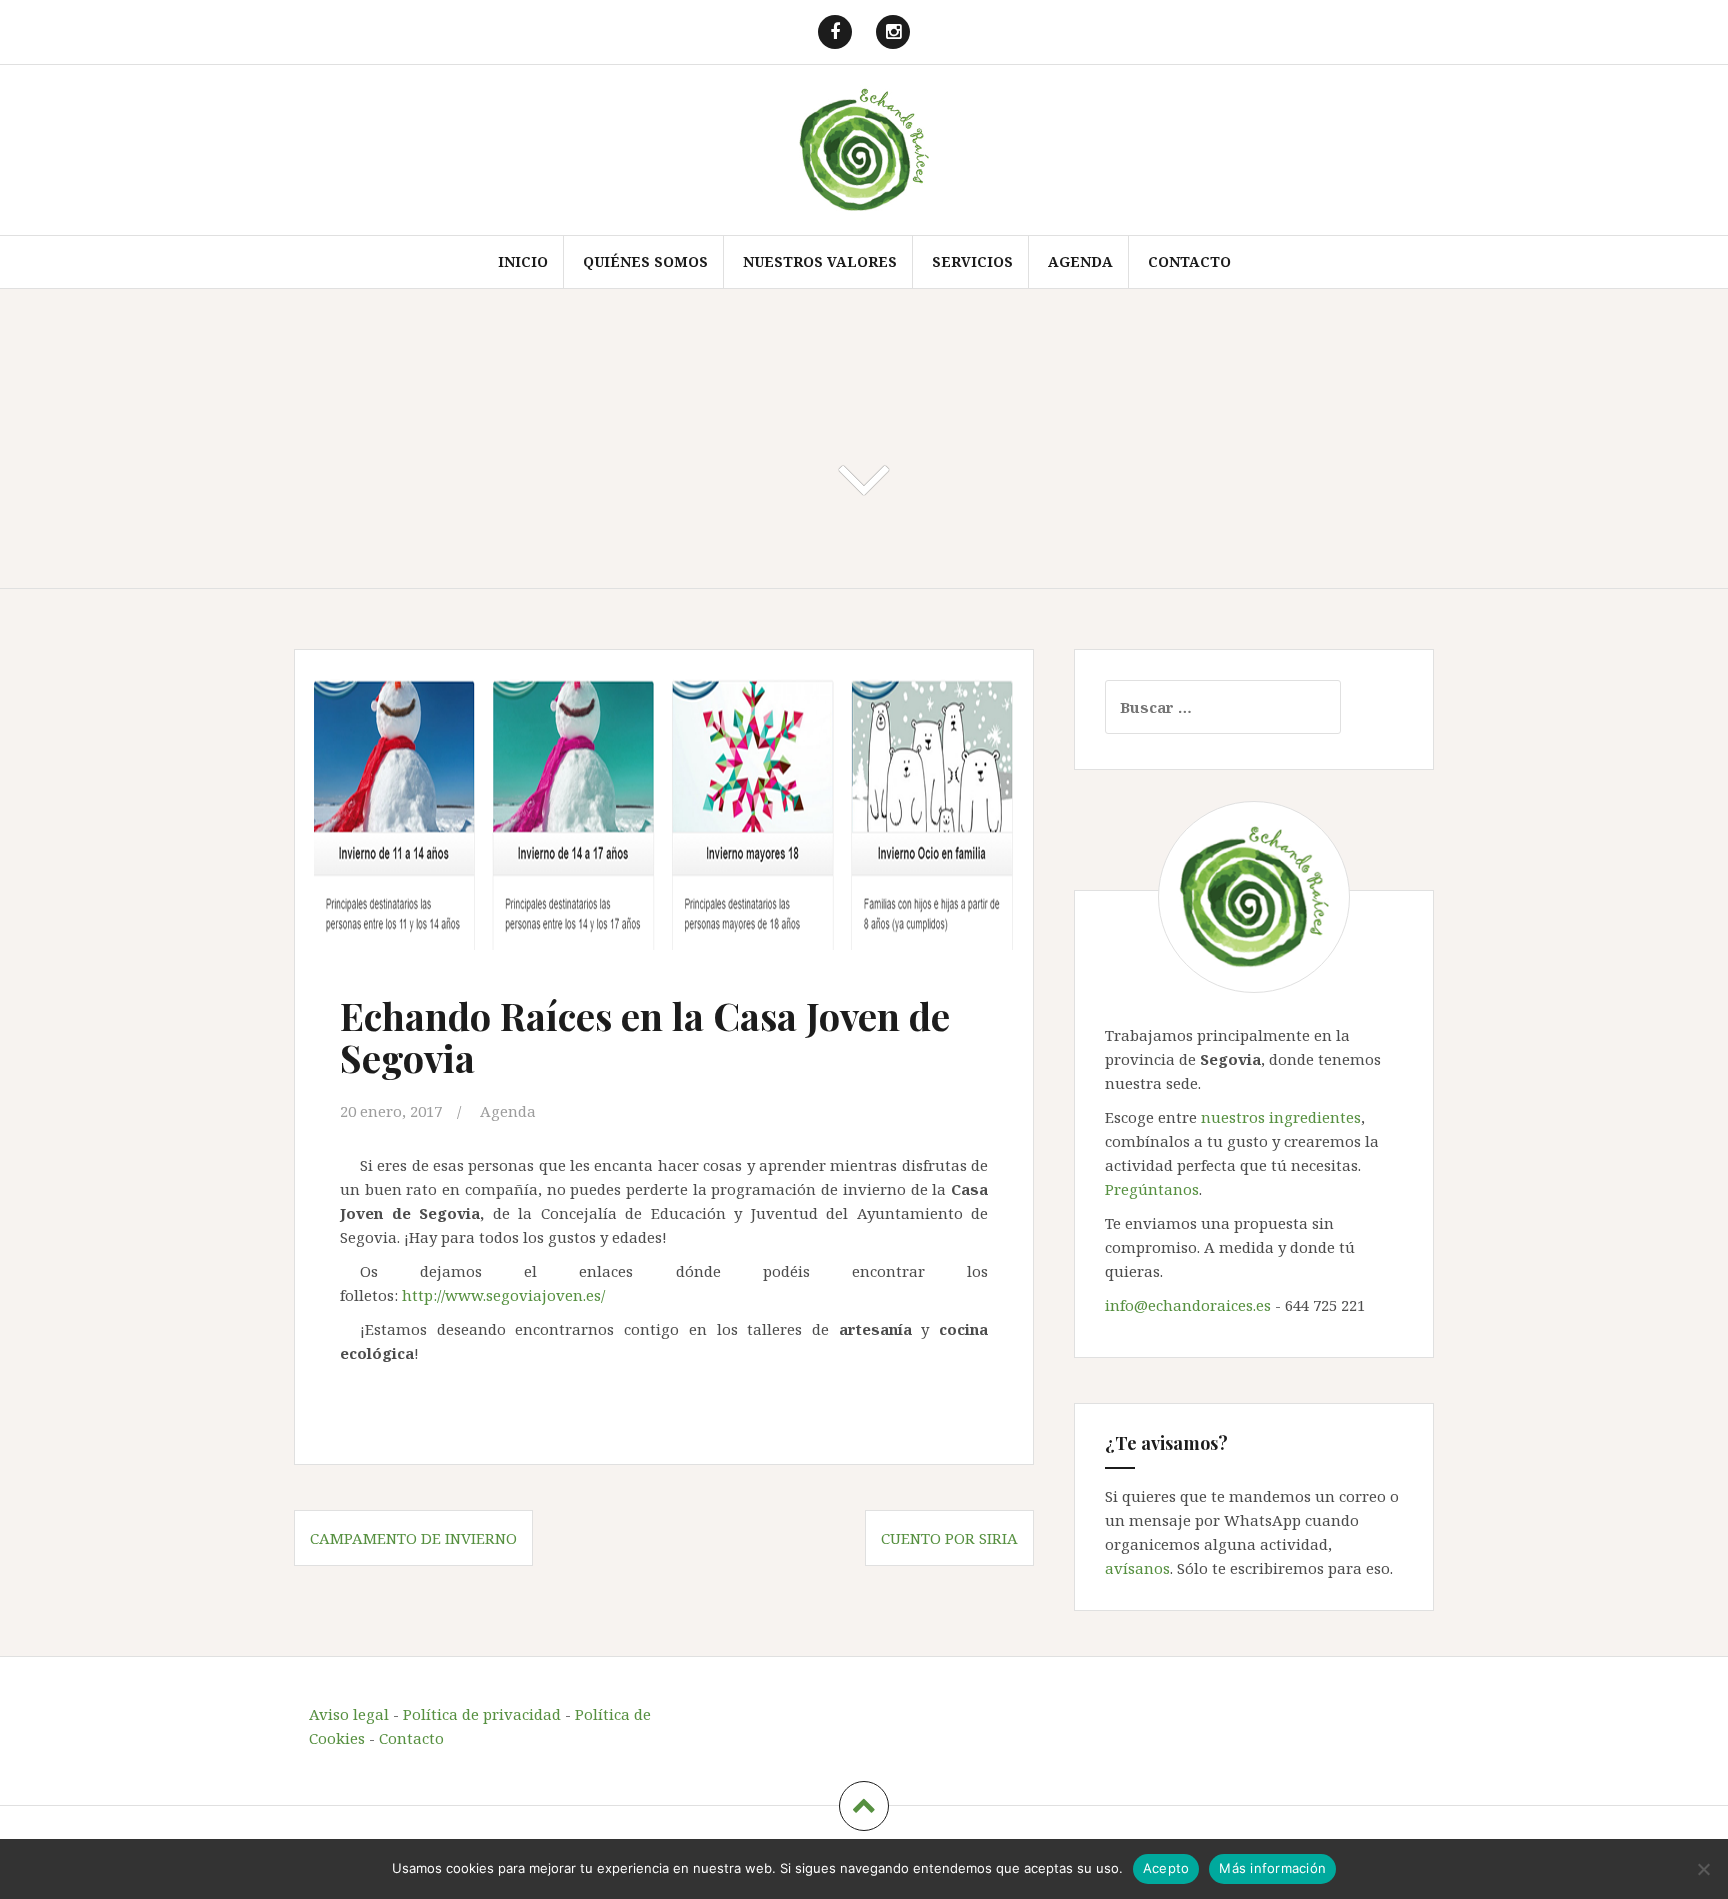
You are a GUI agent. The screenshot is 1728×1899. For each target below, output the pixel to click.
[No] (1703, 1869)
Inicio (523, 261)
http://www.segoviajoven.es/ (503, 1295)
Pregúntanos (1152, 1189)
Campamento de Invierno (413, 1538)
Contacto (1189, 261)
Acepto (1166, 1868)
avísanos (1137, 1568)
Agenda (1080, 261)
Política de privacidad (482, 1714)
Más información (1272, 1868)
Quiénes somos (645, 261)
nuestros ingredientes (1281, 1117)
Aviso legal (349, 1714)
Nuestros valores (820, 261)
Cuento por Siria (949, 1538)
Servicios (972, 261)
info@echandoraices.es (1188, 1305)
